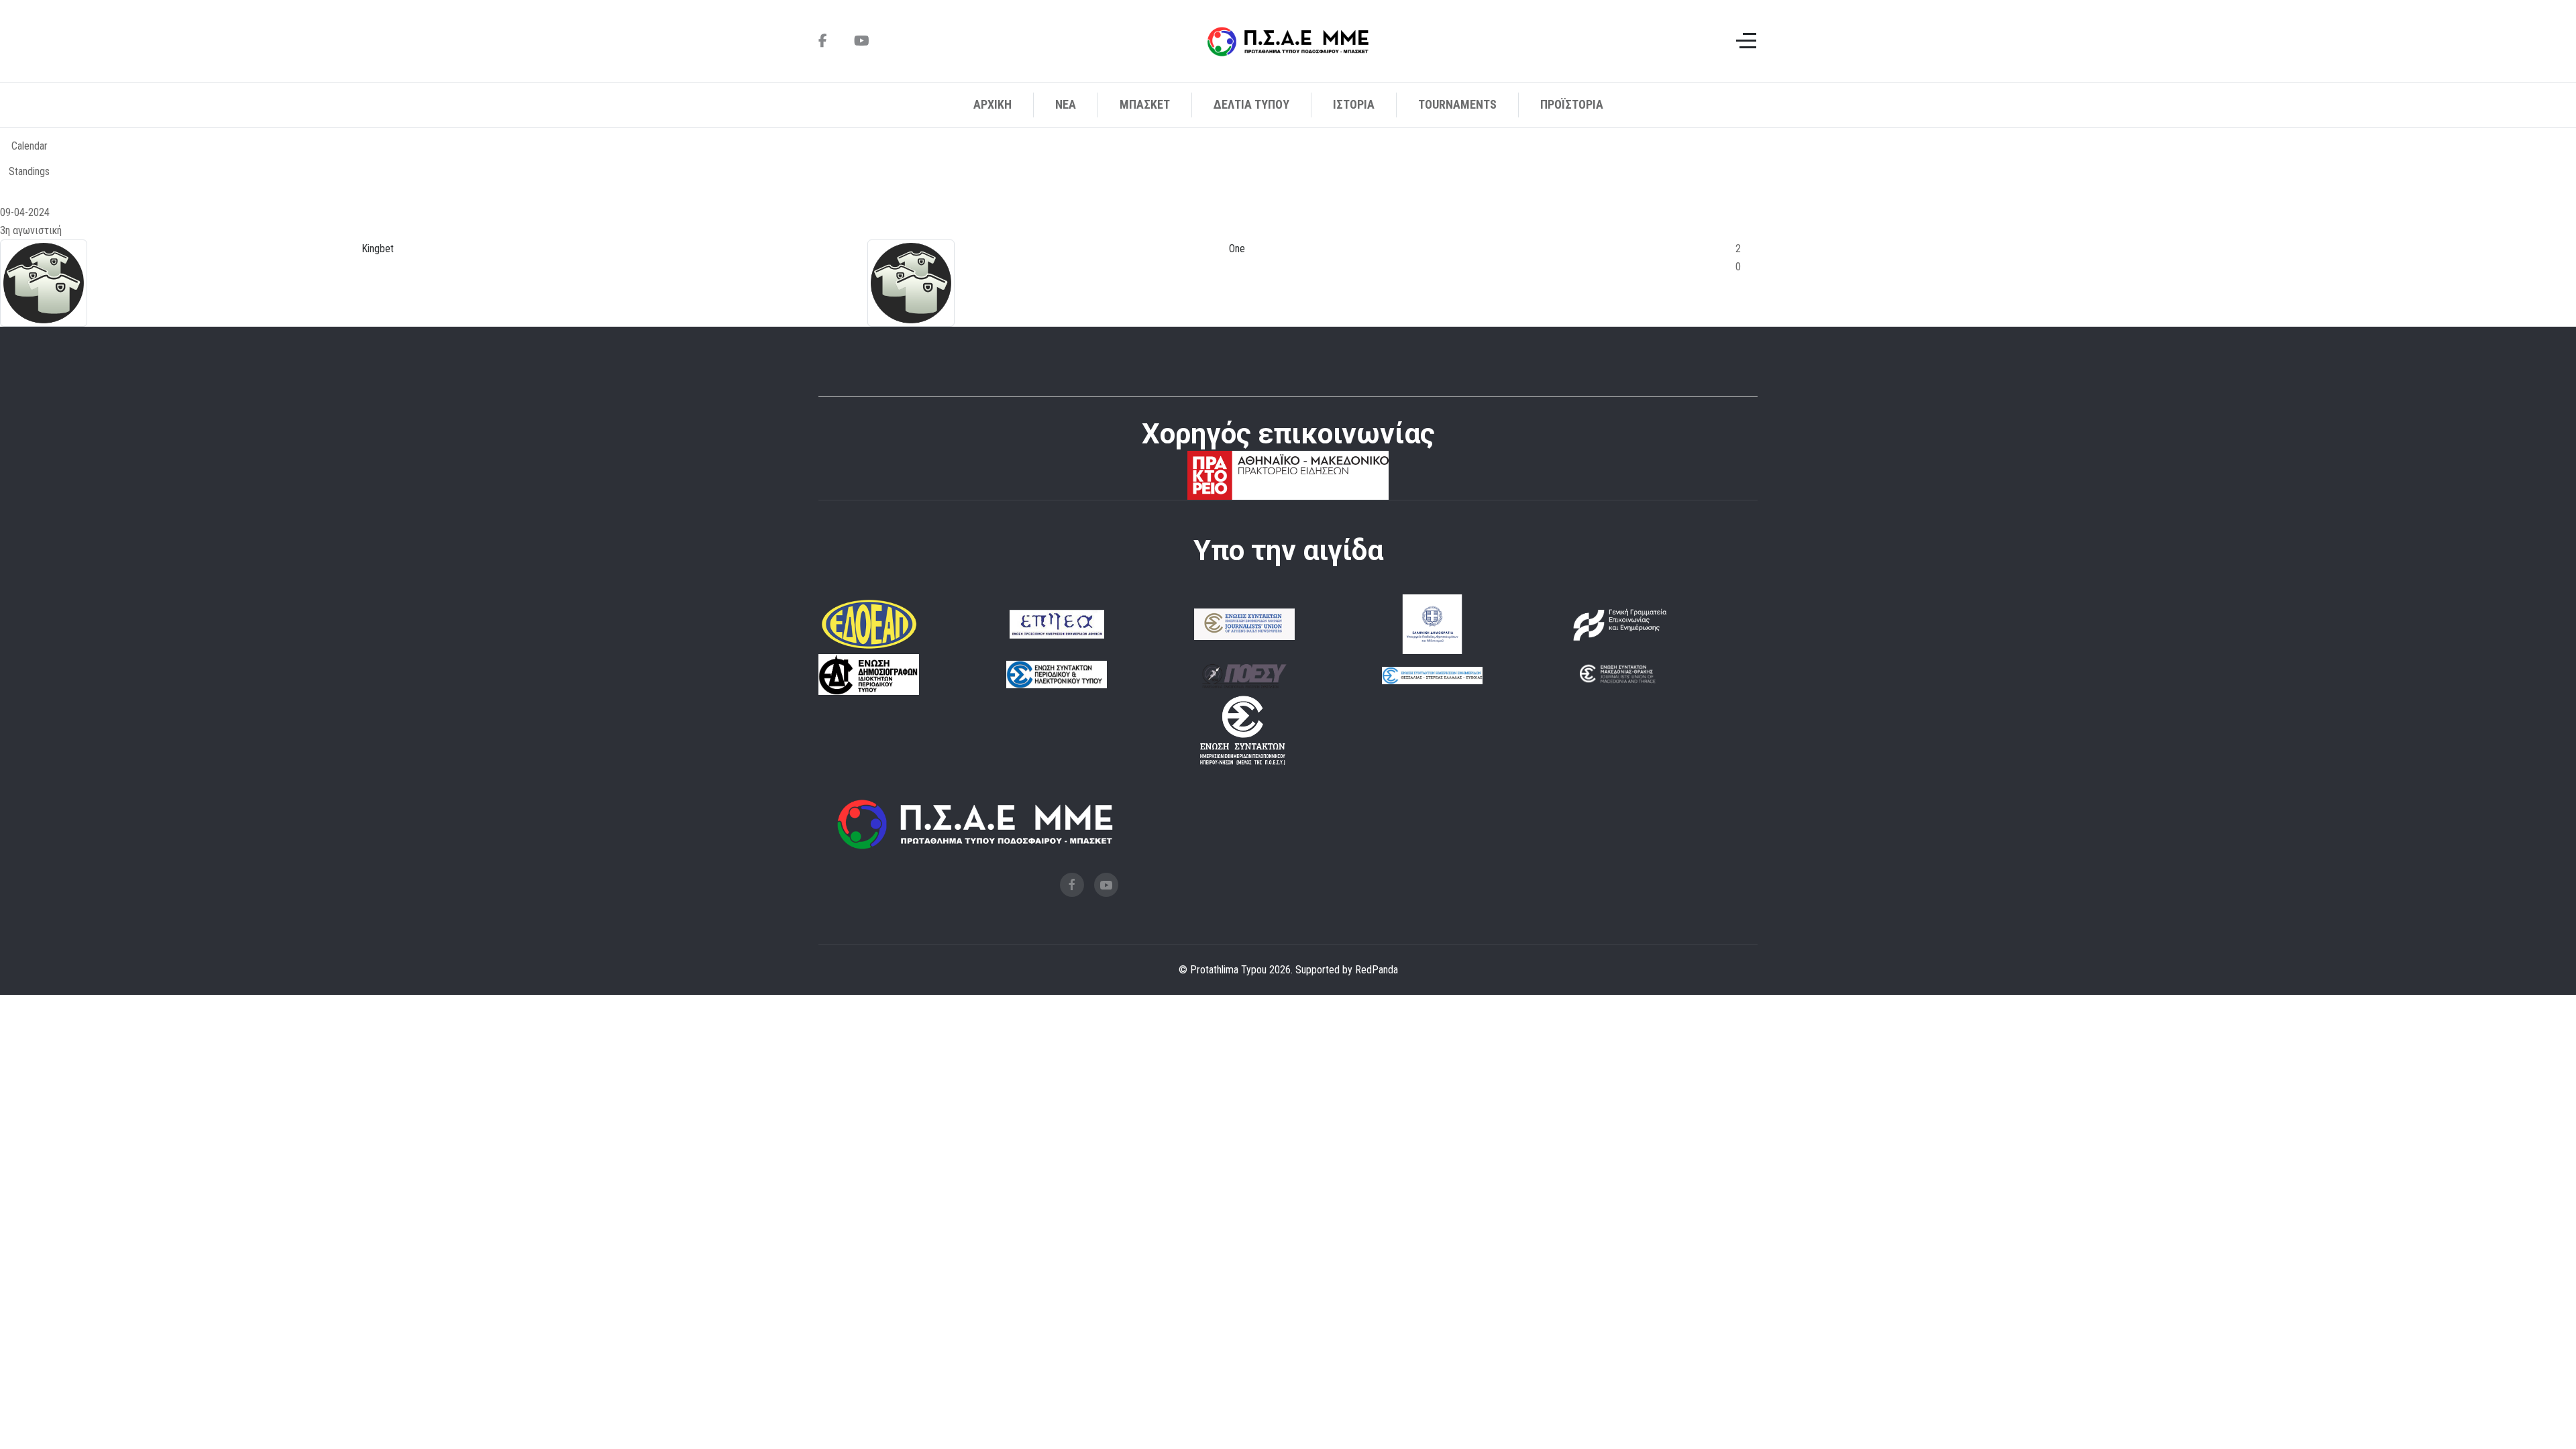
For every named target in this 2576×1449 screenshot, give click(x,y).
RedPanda (1377, 970)
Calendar (30, 146)
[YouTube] (862, 41)
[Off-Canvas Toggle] (1746, 41)
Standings (29, 171)
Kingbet (378, 249)
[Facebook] (823, 41)
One (1237, 249)
